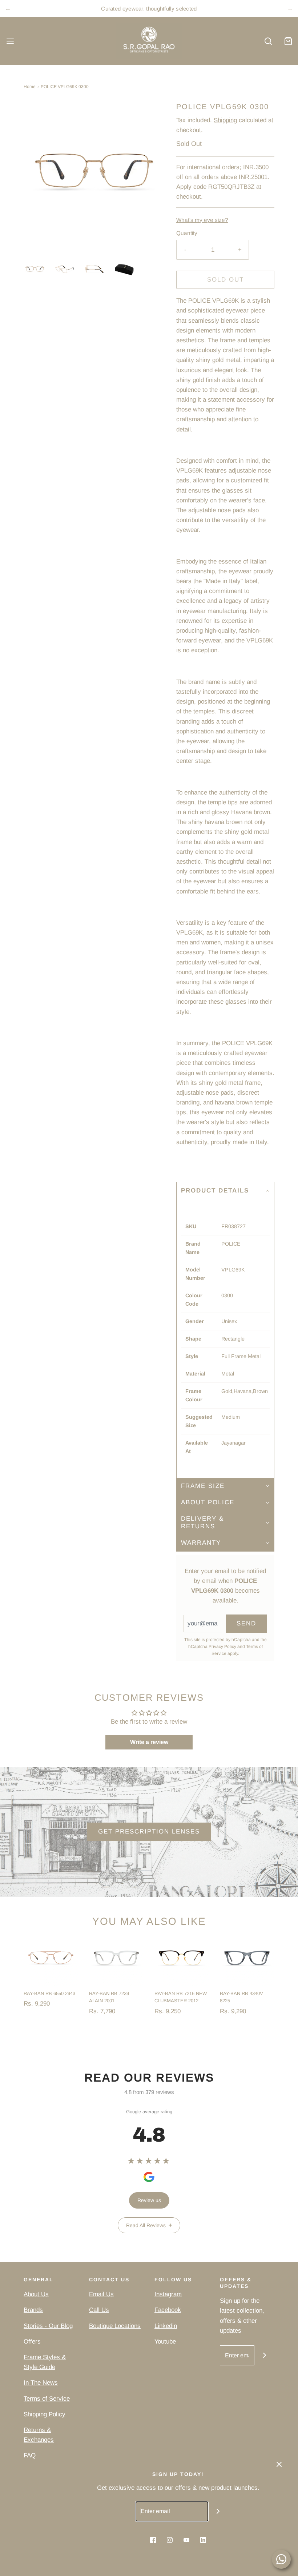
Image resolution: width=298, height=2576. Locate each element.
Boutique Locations (115, 2326)
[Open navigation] (10, 41)
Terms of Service (47, 2399)
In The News (41, 2383)
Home (30, 87)
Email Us (101, 2294)
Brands (33, 2310)
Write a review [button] (149, 1742)
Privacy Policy (222, 1647)
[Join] (264, 2355)
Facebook (168, 2310)
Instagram (168, 2294)
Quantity (187, 233)
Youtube (165, 2342)
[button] (35, 269)
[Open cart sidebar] (288, 41)
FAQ (30, 2455)
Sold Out (225, 280)
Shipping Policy (45, 2414)
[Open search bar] (268, 41)
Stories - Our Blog (48, 2326)
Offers (32, 2342)
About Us (36, 2294)
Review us (149, 2200)
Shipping (225, 120)
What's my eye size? (202, 220)
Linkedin (166, 2326)
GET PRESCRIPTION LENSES (149, 1832)
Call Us (99, 2310)
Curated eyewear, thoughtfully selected (149, 9)
